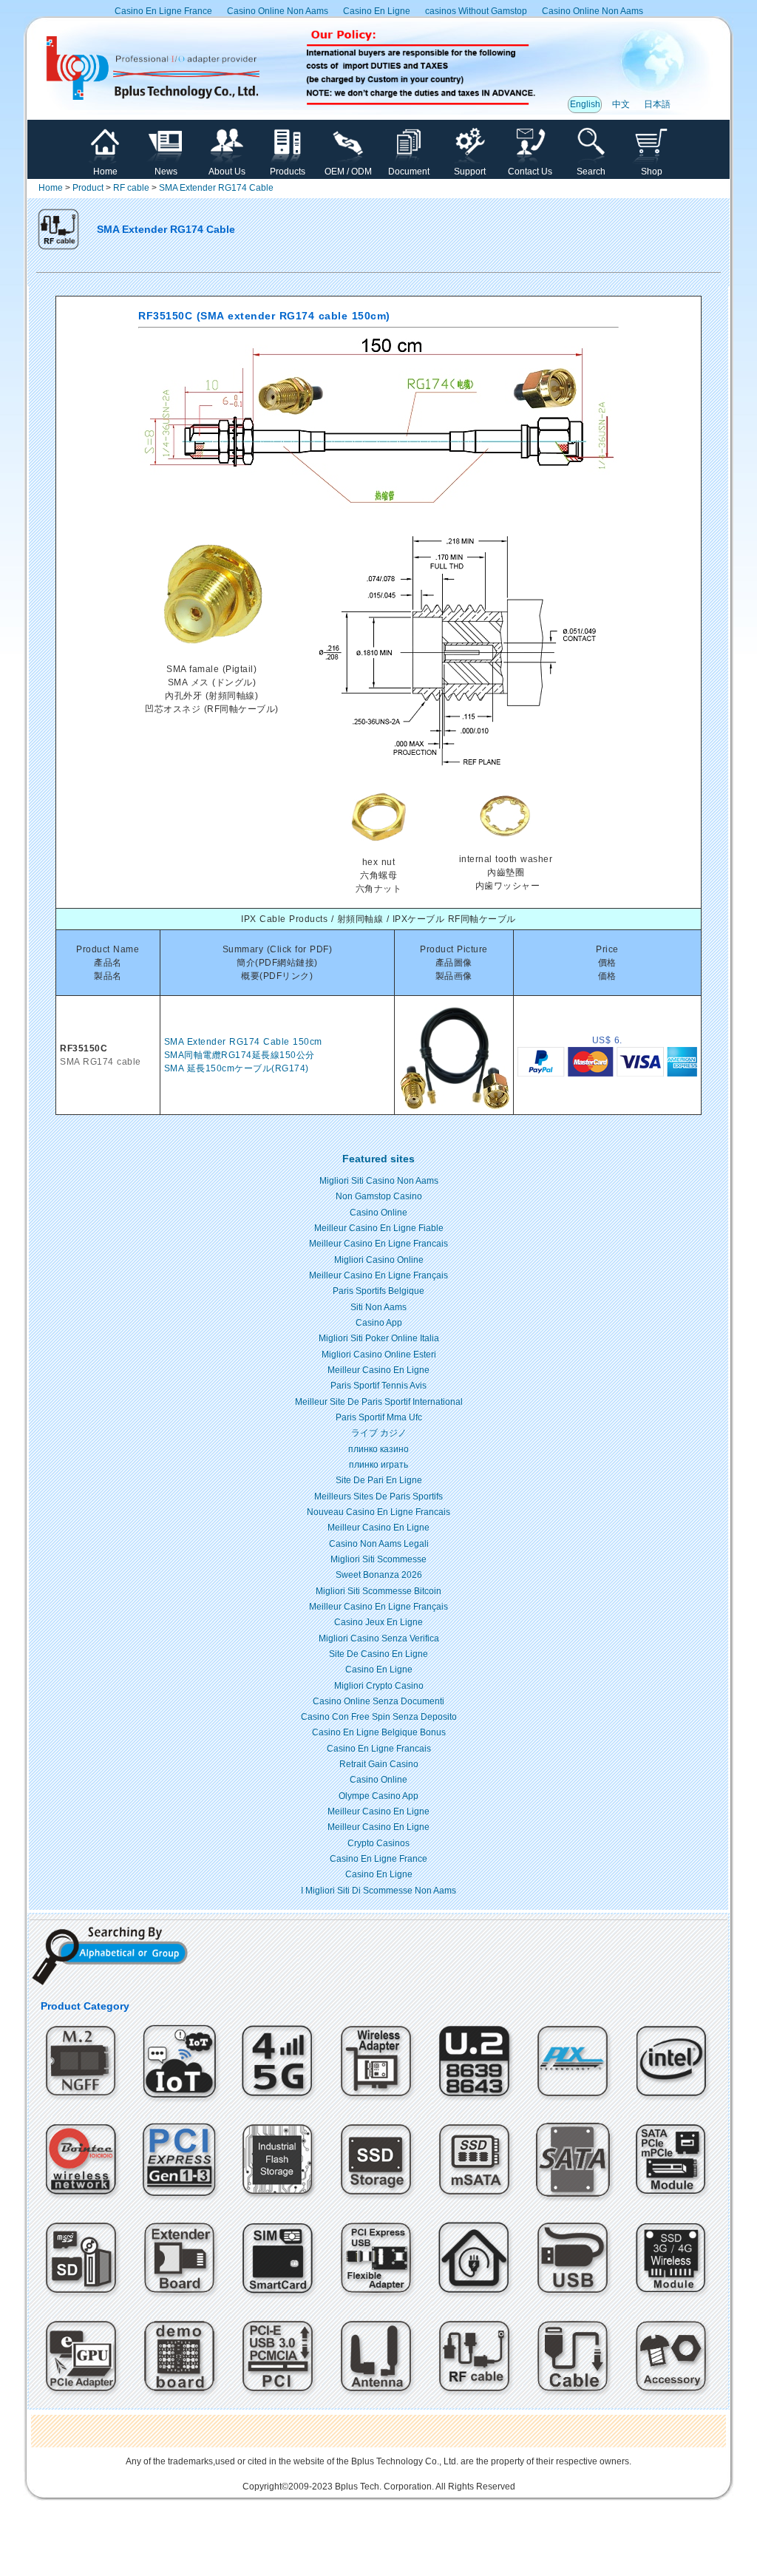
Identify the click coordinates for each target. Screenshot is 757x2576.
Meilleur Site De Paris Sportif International (379, 1402)
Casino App (379, 1323)
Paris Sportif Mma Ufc (379, 1417)
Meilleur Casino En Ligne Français (378, 1275)
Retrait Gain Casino (379, 1764)
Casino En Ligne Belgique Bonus (379, 1732)
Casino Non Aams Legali (379, 1544)
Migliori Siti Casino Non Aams (379, 1181)
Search (591, 172)
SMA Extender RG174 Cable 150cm (243, 1042)
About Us (227, 172)
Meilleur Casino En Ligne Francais (378, 1244)
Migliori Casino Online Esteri (379, 1355)
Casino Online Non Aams (278, 11)
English (585, 104)
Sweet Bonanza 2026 (379, 1575)
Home (105, 172)
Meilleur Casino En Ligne (378, 1370)
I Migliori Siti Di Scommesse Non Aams (378, 1891)
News (166, 172)
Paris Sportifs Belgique (378, 1291)
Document (409, 172)
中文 (621, 104)
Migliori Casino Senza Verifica (379, 1638)
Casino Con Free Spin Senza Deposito (379, 1717)
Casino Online (378, 1213)
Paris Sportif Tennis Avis (378, 1386)
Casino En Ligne (377, 11)
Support (470, 172)
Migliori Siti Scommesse (378, 1559)
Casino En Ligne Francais (379, 1749)
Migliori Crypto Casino (379, 1686)
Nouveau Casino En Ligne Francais (378, 1512)
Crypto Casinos (378, 1843)
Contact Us (530, 172)
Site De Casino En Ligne (378, 1654)
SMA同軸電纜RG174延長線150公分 (240, 1055)
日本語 (657, 104)
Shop (652, 172)
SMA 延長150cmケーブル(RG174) (237, 1068)
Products (288, 172)
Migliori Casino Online (379, 1260)
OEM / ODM (348, 172)
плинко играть (378, 1465)
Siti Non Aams (378, 1307)
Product (88, 188)
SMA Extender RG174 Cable (216, 188)
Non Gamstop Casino (379, 1196)
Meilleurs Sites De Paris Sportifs (378, 1497)
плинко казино (378, 1449)
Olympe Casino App (378, 1796)
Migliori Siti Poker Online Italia (379, 1338)
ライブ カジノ (379, 1433)
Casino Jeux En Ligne (378, 1622)
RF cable (131, 188)
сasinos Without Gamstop (476, 11)
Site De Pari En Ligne (379, 1480)
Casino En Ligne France (163, 11)
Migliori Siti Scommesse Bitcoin (378, 1591)
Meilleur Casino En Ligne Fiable (379, 1228)
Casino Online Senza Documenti (378, 1701)
